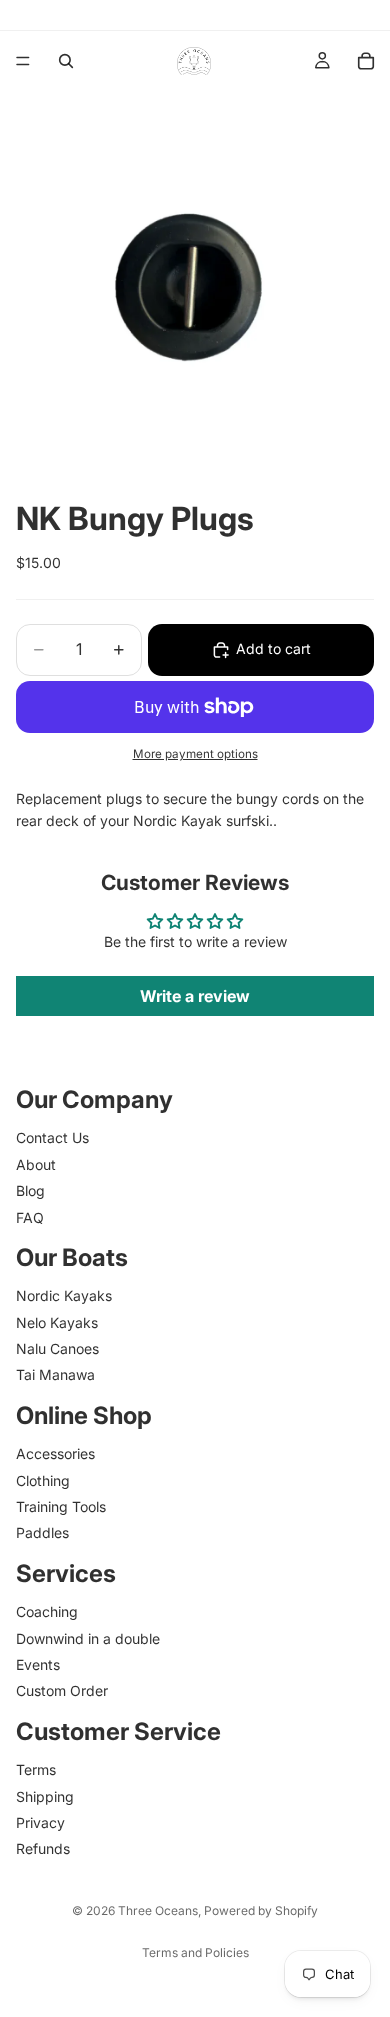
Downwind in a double (88, 1637)
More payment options (195, 754)
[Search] (66, 61)
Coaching (47, 1611)
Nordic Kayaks (64, 1295)
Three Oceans (158, 1910)
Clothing (43, 1479)
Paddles (42, 1532)
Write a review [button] (195, 996)
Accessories (55, 1453)
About (36, 1163)
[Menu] (23, 61)
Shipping (45, 1795)
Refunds (43, 1848)
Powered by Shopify (261, 1910)
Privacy (40, 1822)
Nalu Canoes (57, 1348)
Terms (36, 1769)
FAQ (30, 1216)
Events (38, 1664)
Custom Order (62, 1690)
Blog (30, 1190)
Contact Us (52, 1137)
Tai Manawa (55, 1374)
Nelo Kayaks (57, 1321)
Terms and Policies (195, 1952)
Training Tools (61, 1506)
